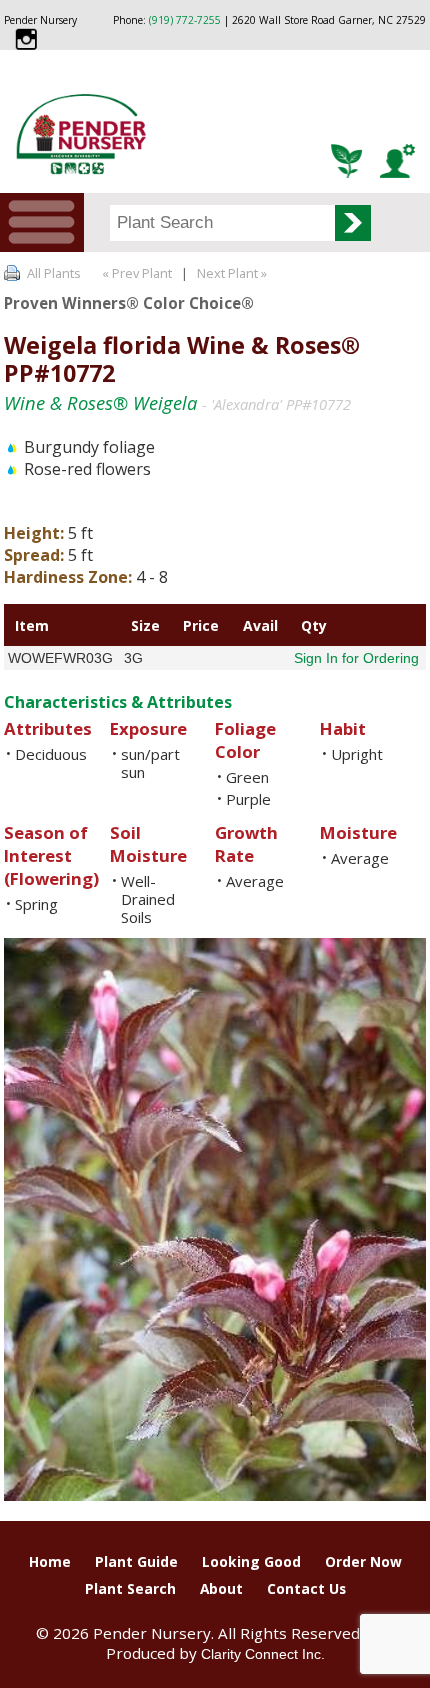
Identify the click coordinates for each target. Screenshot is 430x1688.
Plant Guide (136, 1561)
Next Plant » (233, 273)
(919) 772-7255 (185, 20)
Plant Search (130, 1588)
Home (50, 1561)
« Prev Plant (135, 273)
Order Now (363, 1561)
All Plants (54, 273)
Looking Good (251, 1561)
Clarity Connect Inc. (263, 1654)
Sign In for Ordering (356, 658)
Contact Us (306, 1588)
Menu (42, 222)
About (221, 1588)
